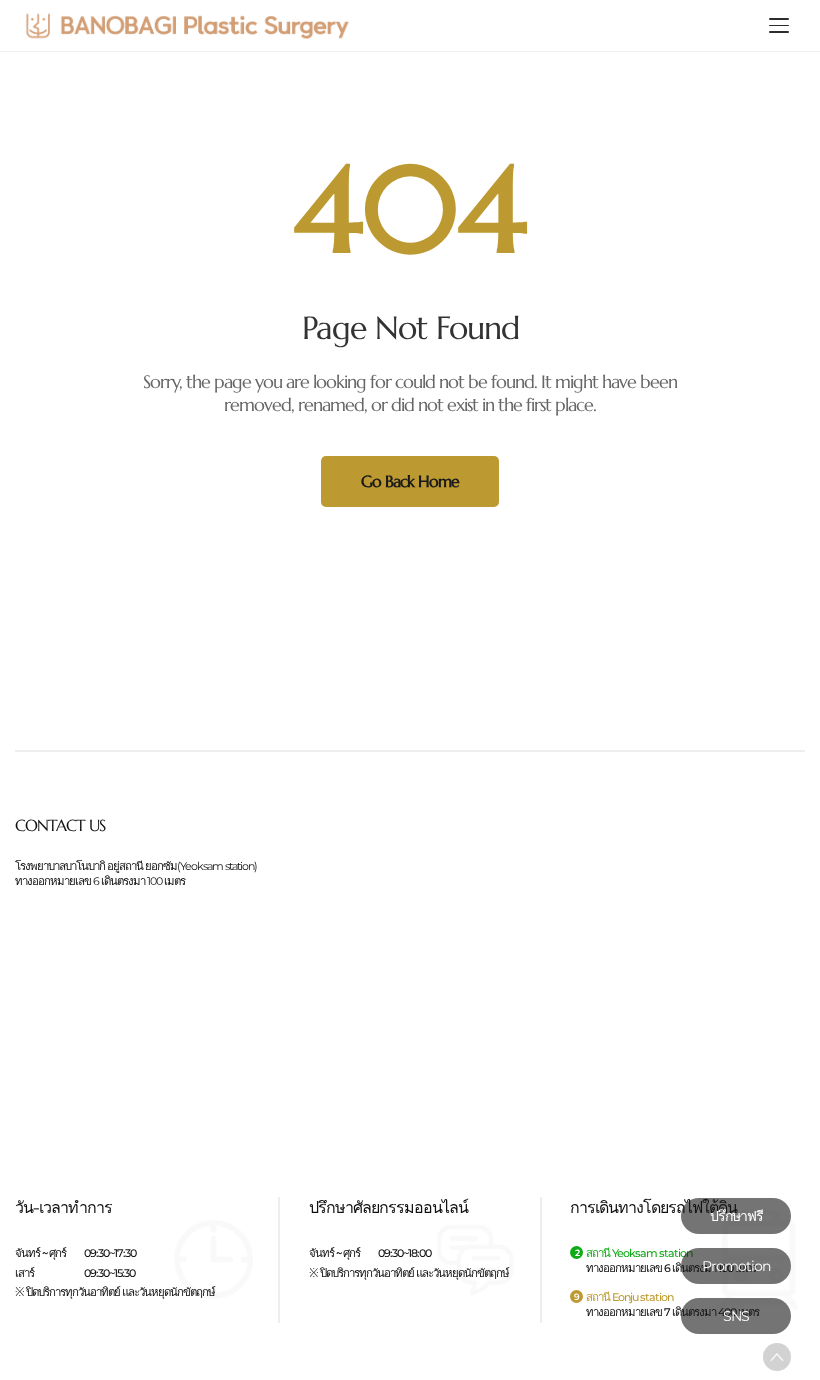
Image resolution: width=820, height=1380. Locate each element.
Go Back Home (410, 481)
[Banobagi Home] (187, 25)
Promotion (736, 1266)
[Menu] (779, 26)
